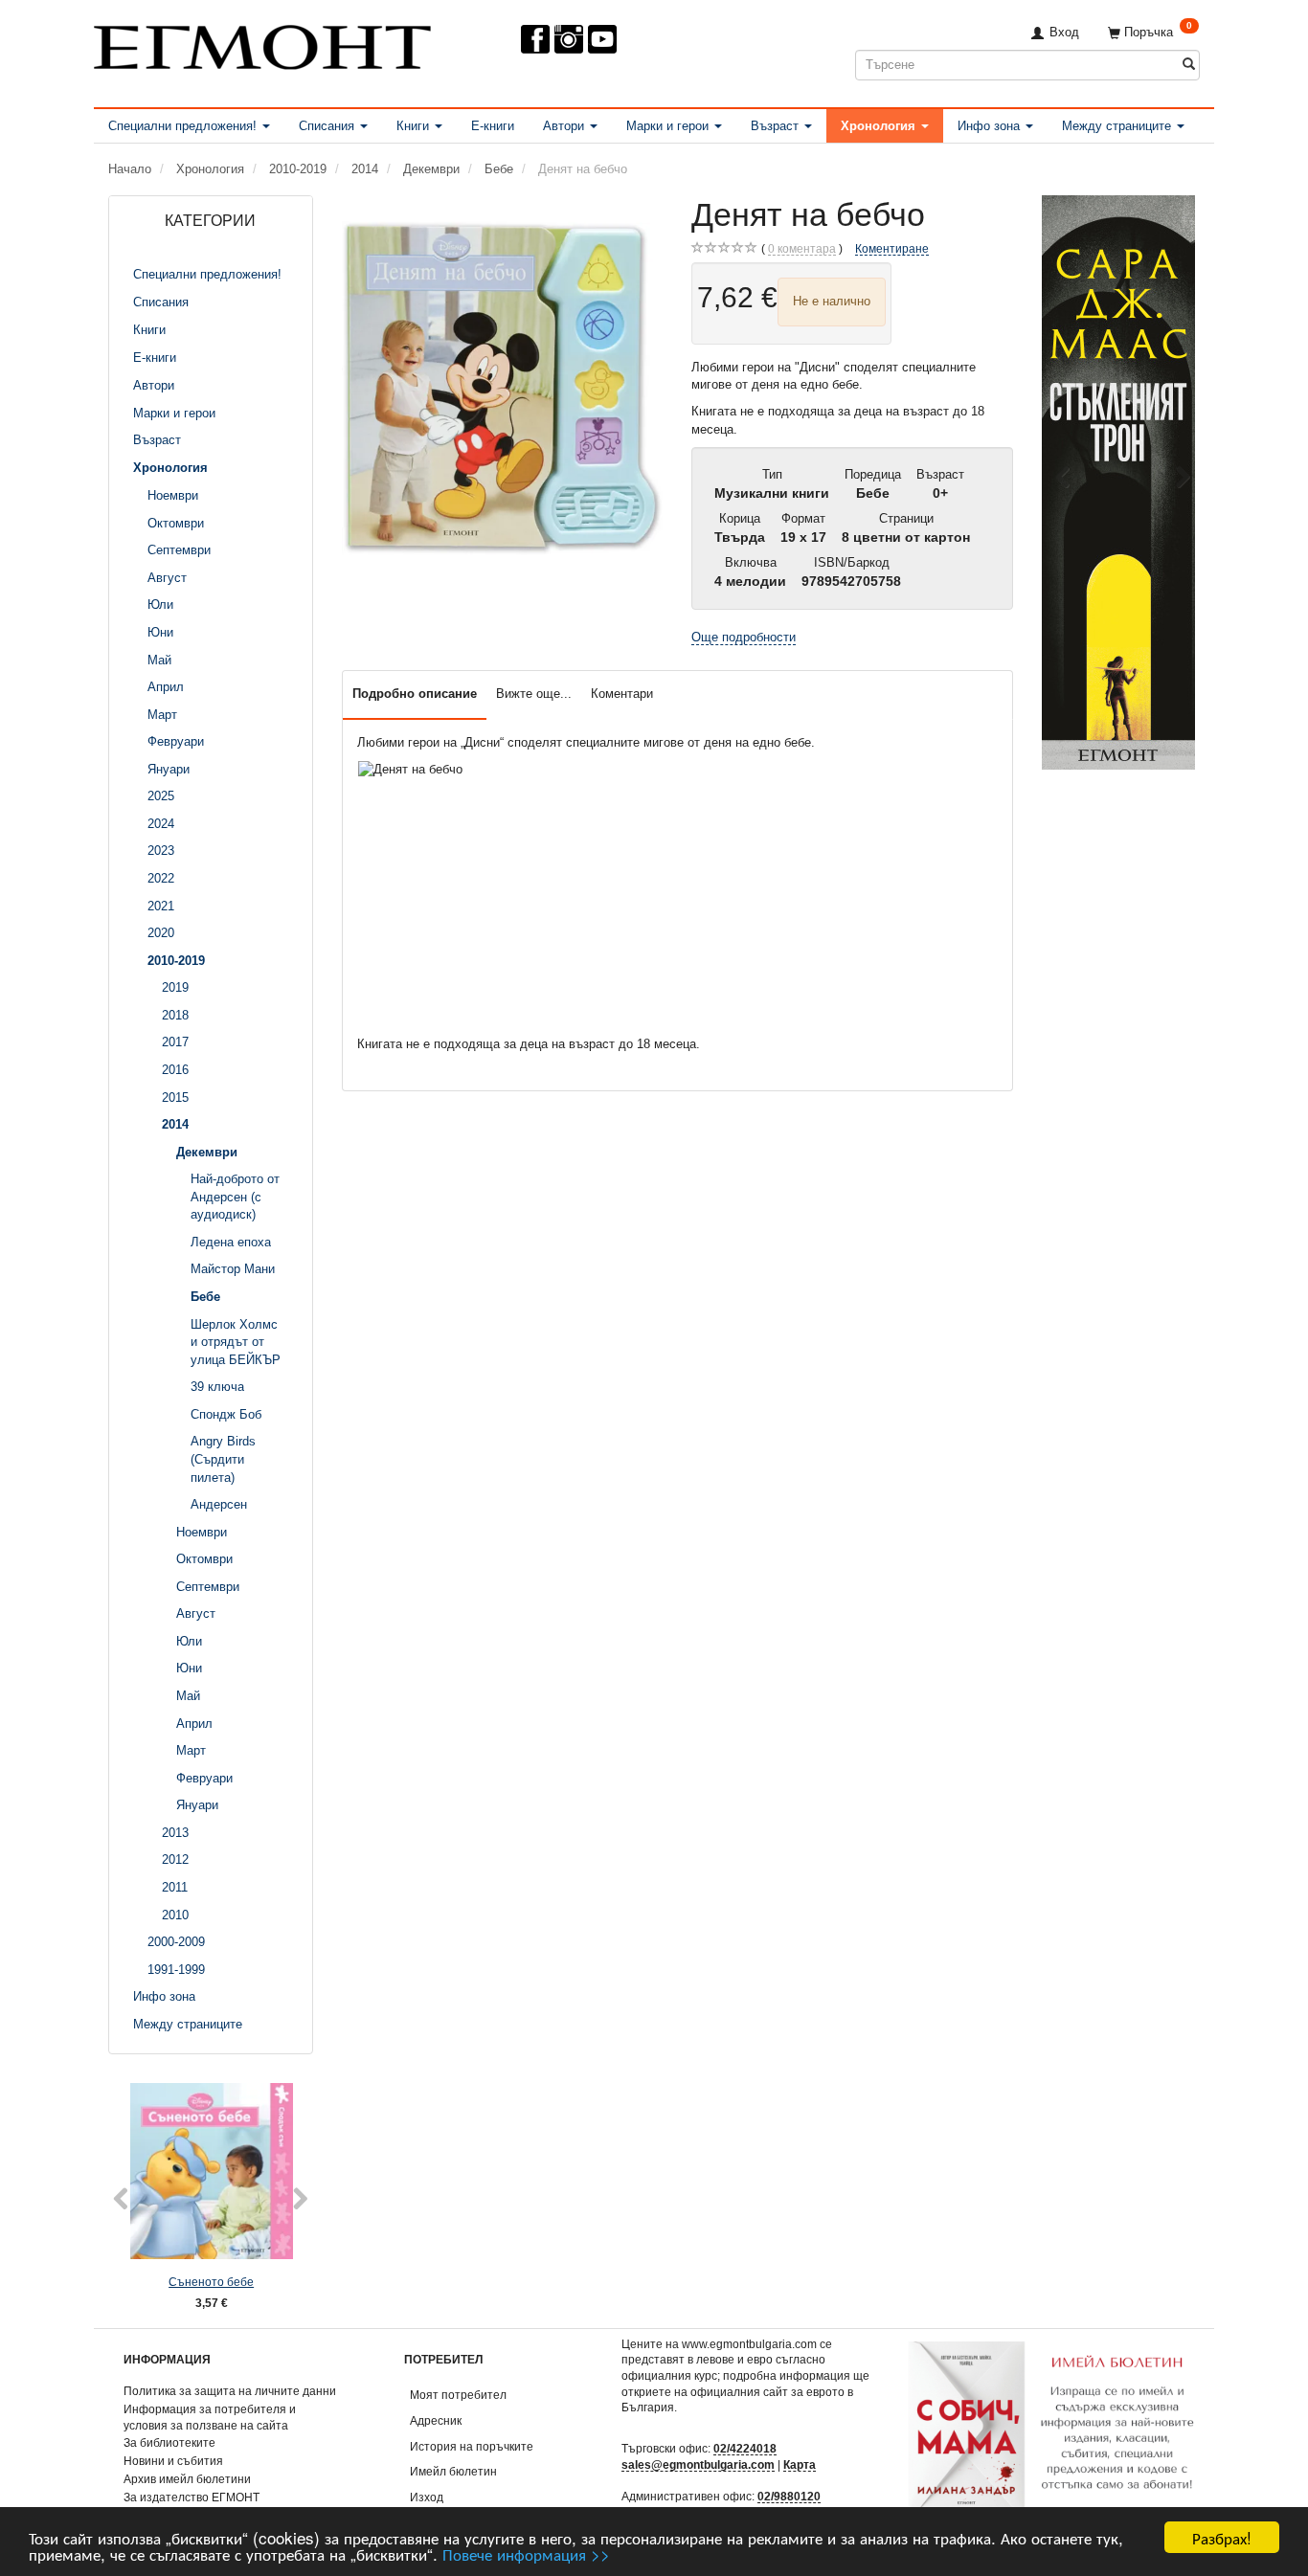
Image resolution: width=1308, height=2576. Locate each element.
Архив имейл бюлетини (187, 2479)
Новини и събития (173, 2461)
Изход (427, 2497)
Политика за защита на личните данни (230, 2391)
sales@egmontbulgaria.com (698, 2464)
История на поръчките (472, 2446)
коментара (802, 248)
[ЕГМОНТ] (262, 44)
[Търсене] (1189, 65)
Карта (800, 2464)
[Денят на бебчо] (503, 388)
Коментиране (892, 248)
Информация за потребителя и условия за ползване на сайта (210, 2417)
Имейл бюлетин (453, 2471)
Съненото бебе (211, 2282)
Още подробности (744, 637)
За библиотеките (169, 2442)
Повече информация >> (526, 2554)
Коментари (622, 694)
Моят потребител (458, 2395)
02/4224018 (745, 2448)
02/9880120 (789, 2496)
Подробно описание (415, 694)
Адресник (436, 2420)
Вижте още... (534, 694)
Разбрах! (1222, 2537)
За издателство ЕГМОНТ (192, 2497)
